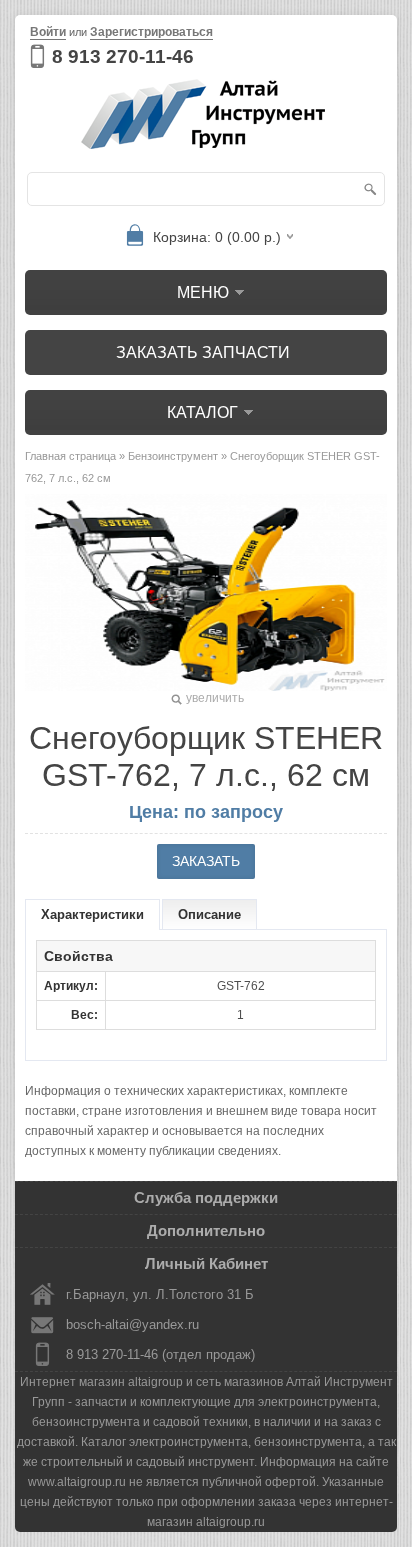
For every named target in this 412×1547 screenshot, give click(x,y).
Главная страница (70, 456)
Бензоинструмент (173, 456)
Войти (48, 32)
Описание (209, 914)
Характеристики (92, 914)
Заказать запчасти (203, 352)
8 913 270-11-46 (123, 56)
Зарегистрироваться (151, 32)
